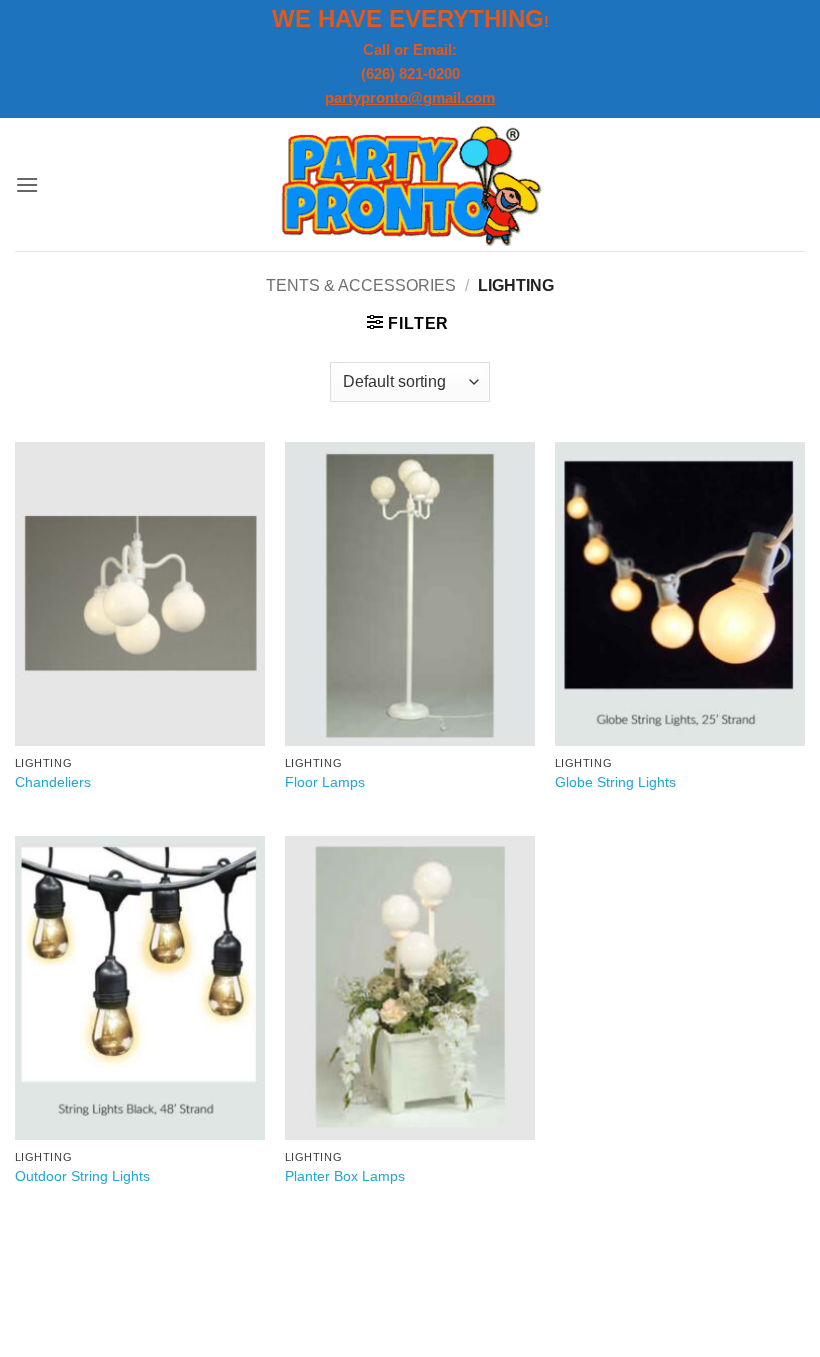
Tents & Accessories (361, 285)
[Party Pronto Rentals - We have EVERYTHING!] (410, 184)
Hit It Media (331, 1294)
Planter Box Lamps (345, 1176)
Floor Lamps (325, 782)
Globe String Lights (615, 782)
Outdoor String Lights (82, 1176)
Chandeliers (53, 782)
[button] (27, 184)
